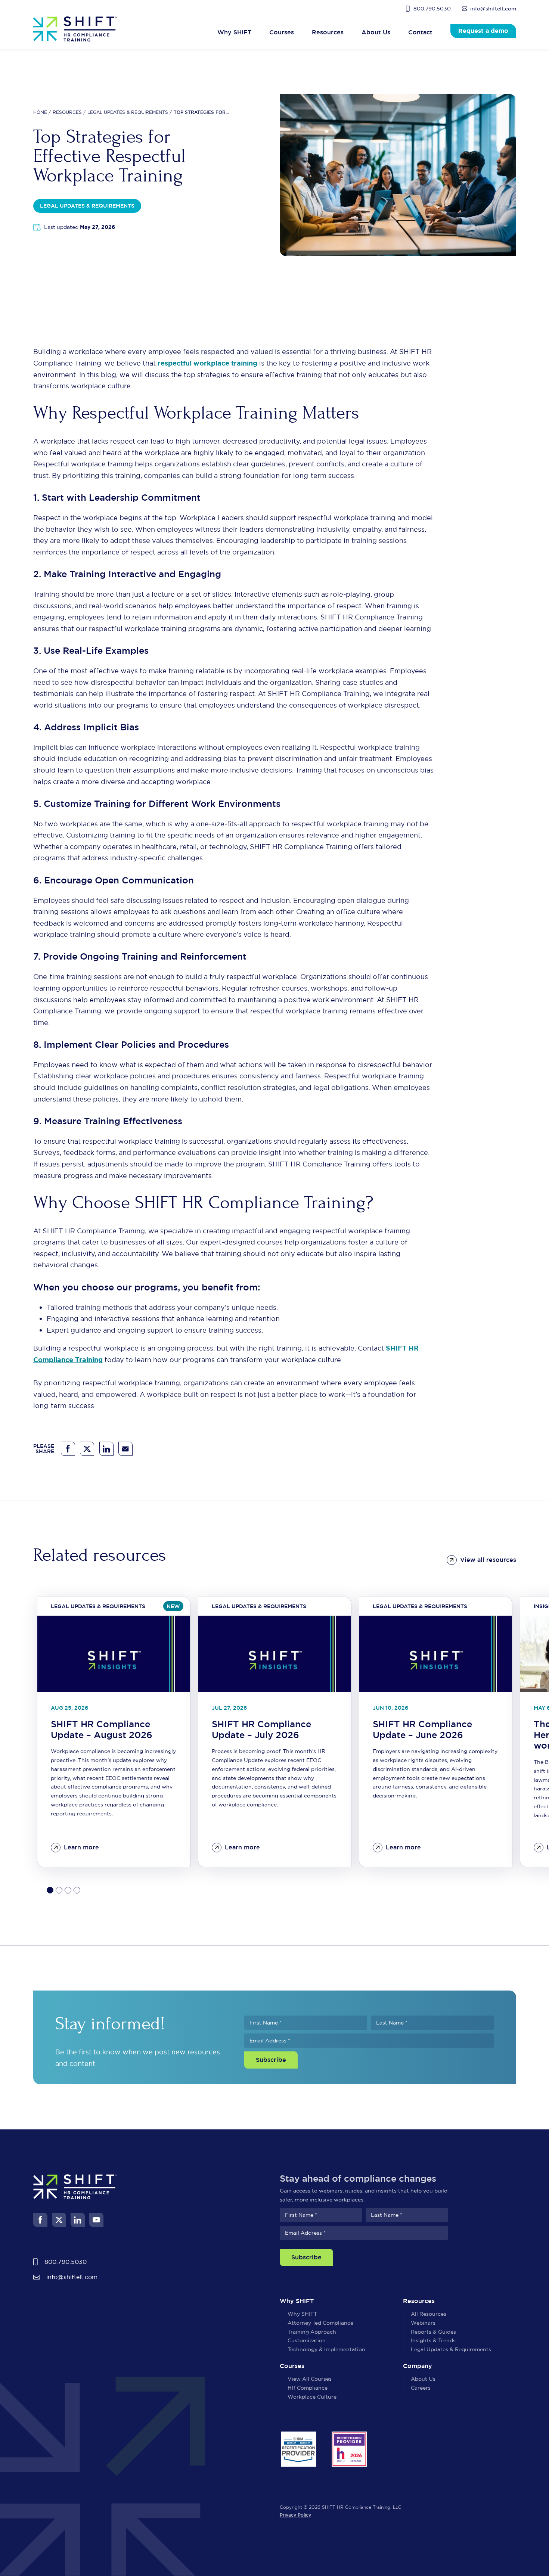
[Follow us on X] (59, 2220)
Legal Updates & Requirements (128, 112)
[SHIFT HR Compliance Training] (75, 29)
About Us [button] (376, 32)
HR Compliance (308, 2388)
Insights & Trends (433, 2340)
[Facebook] (68, 1449)
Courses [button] (282, 32)
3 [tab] (68, 1890)
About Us (423, 2379)
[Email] (125, 1449)
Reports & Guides (433, 2332)
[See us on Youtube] (96, 2220)
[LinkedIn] (106, 1449)
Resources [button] (328, 32)
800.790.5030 (432, 9)
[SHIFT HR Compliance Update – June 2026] (436, 1654)
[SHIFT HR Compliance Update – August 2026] (114, 1654)
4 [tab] (77, 1890)
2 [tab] (59, 1890)
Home (40, 112)
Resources (67, 112)
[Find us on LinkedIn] (78, 2220)
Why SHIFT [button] (234, 32)
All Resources (429, 2314)
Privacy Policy (295, 2515)
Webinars (423, 2323)
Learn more (81, 1847)
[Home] (75, 2186)
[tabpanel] (114, 1732)
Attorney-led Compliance (320, 2323)
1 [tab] (50, 1890)
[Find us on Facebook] (40, 2220)
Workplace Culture (312, 2397)
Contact (420, 32)
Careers (421, 2388)
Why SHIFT (302, 2314)
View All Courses (310, 2379)
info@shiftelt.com (493, 9)
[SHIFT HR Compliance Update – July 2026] (275, 1654)
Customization (307, 2340)
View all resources (488, 1560)
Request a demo (483, 31)
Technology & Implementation (326, 2349)
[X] (87, 1449)
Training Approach (312, 2332)
